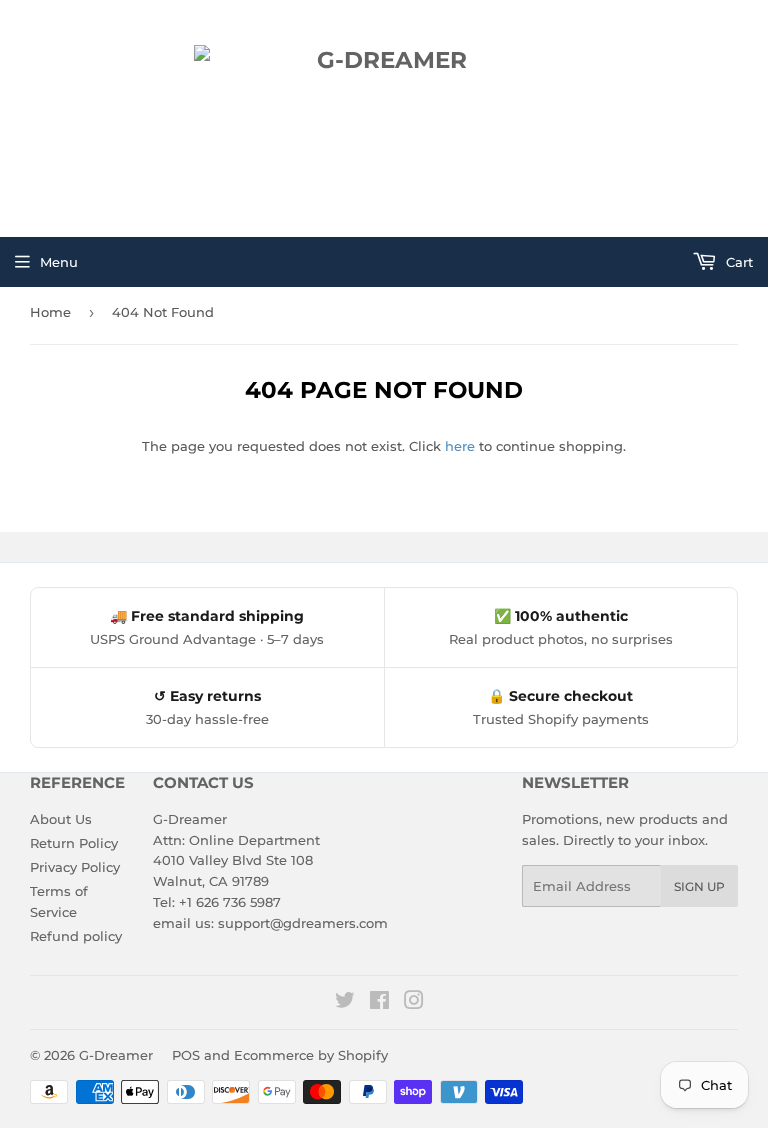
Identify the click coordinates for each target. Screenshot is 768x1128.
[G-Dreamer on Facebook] (379, 1003)
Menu (59, 262)
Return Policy (74, 843)
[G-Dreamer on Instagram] (414, 1003)
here (460, 446)
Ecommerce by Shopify (311, 1055)
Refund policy (76, 936)
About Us (61, 819)
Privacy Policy (75, 867)
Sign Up (699, 886)
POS (186, 1055)
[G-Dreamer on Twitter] (345, 1003)
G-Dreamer (116, 1055)
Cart (737, 262)
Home (50, 312)
